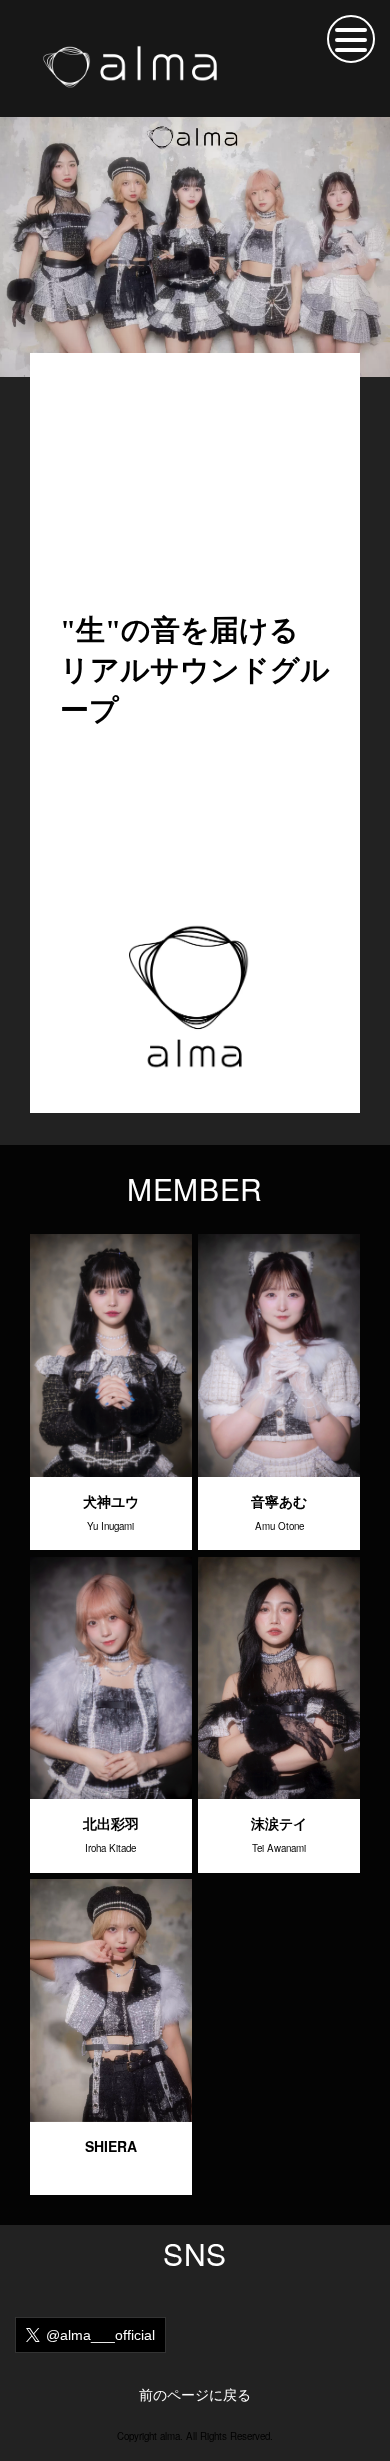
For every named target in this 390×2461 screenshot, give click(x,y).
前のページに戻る (195, 2394)
